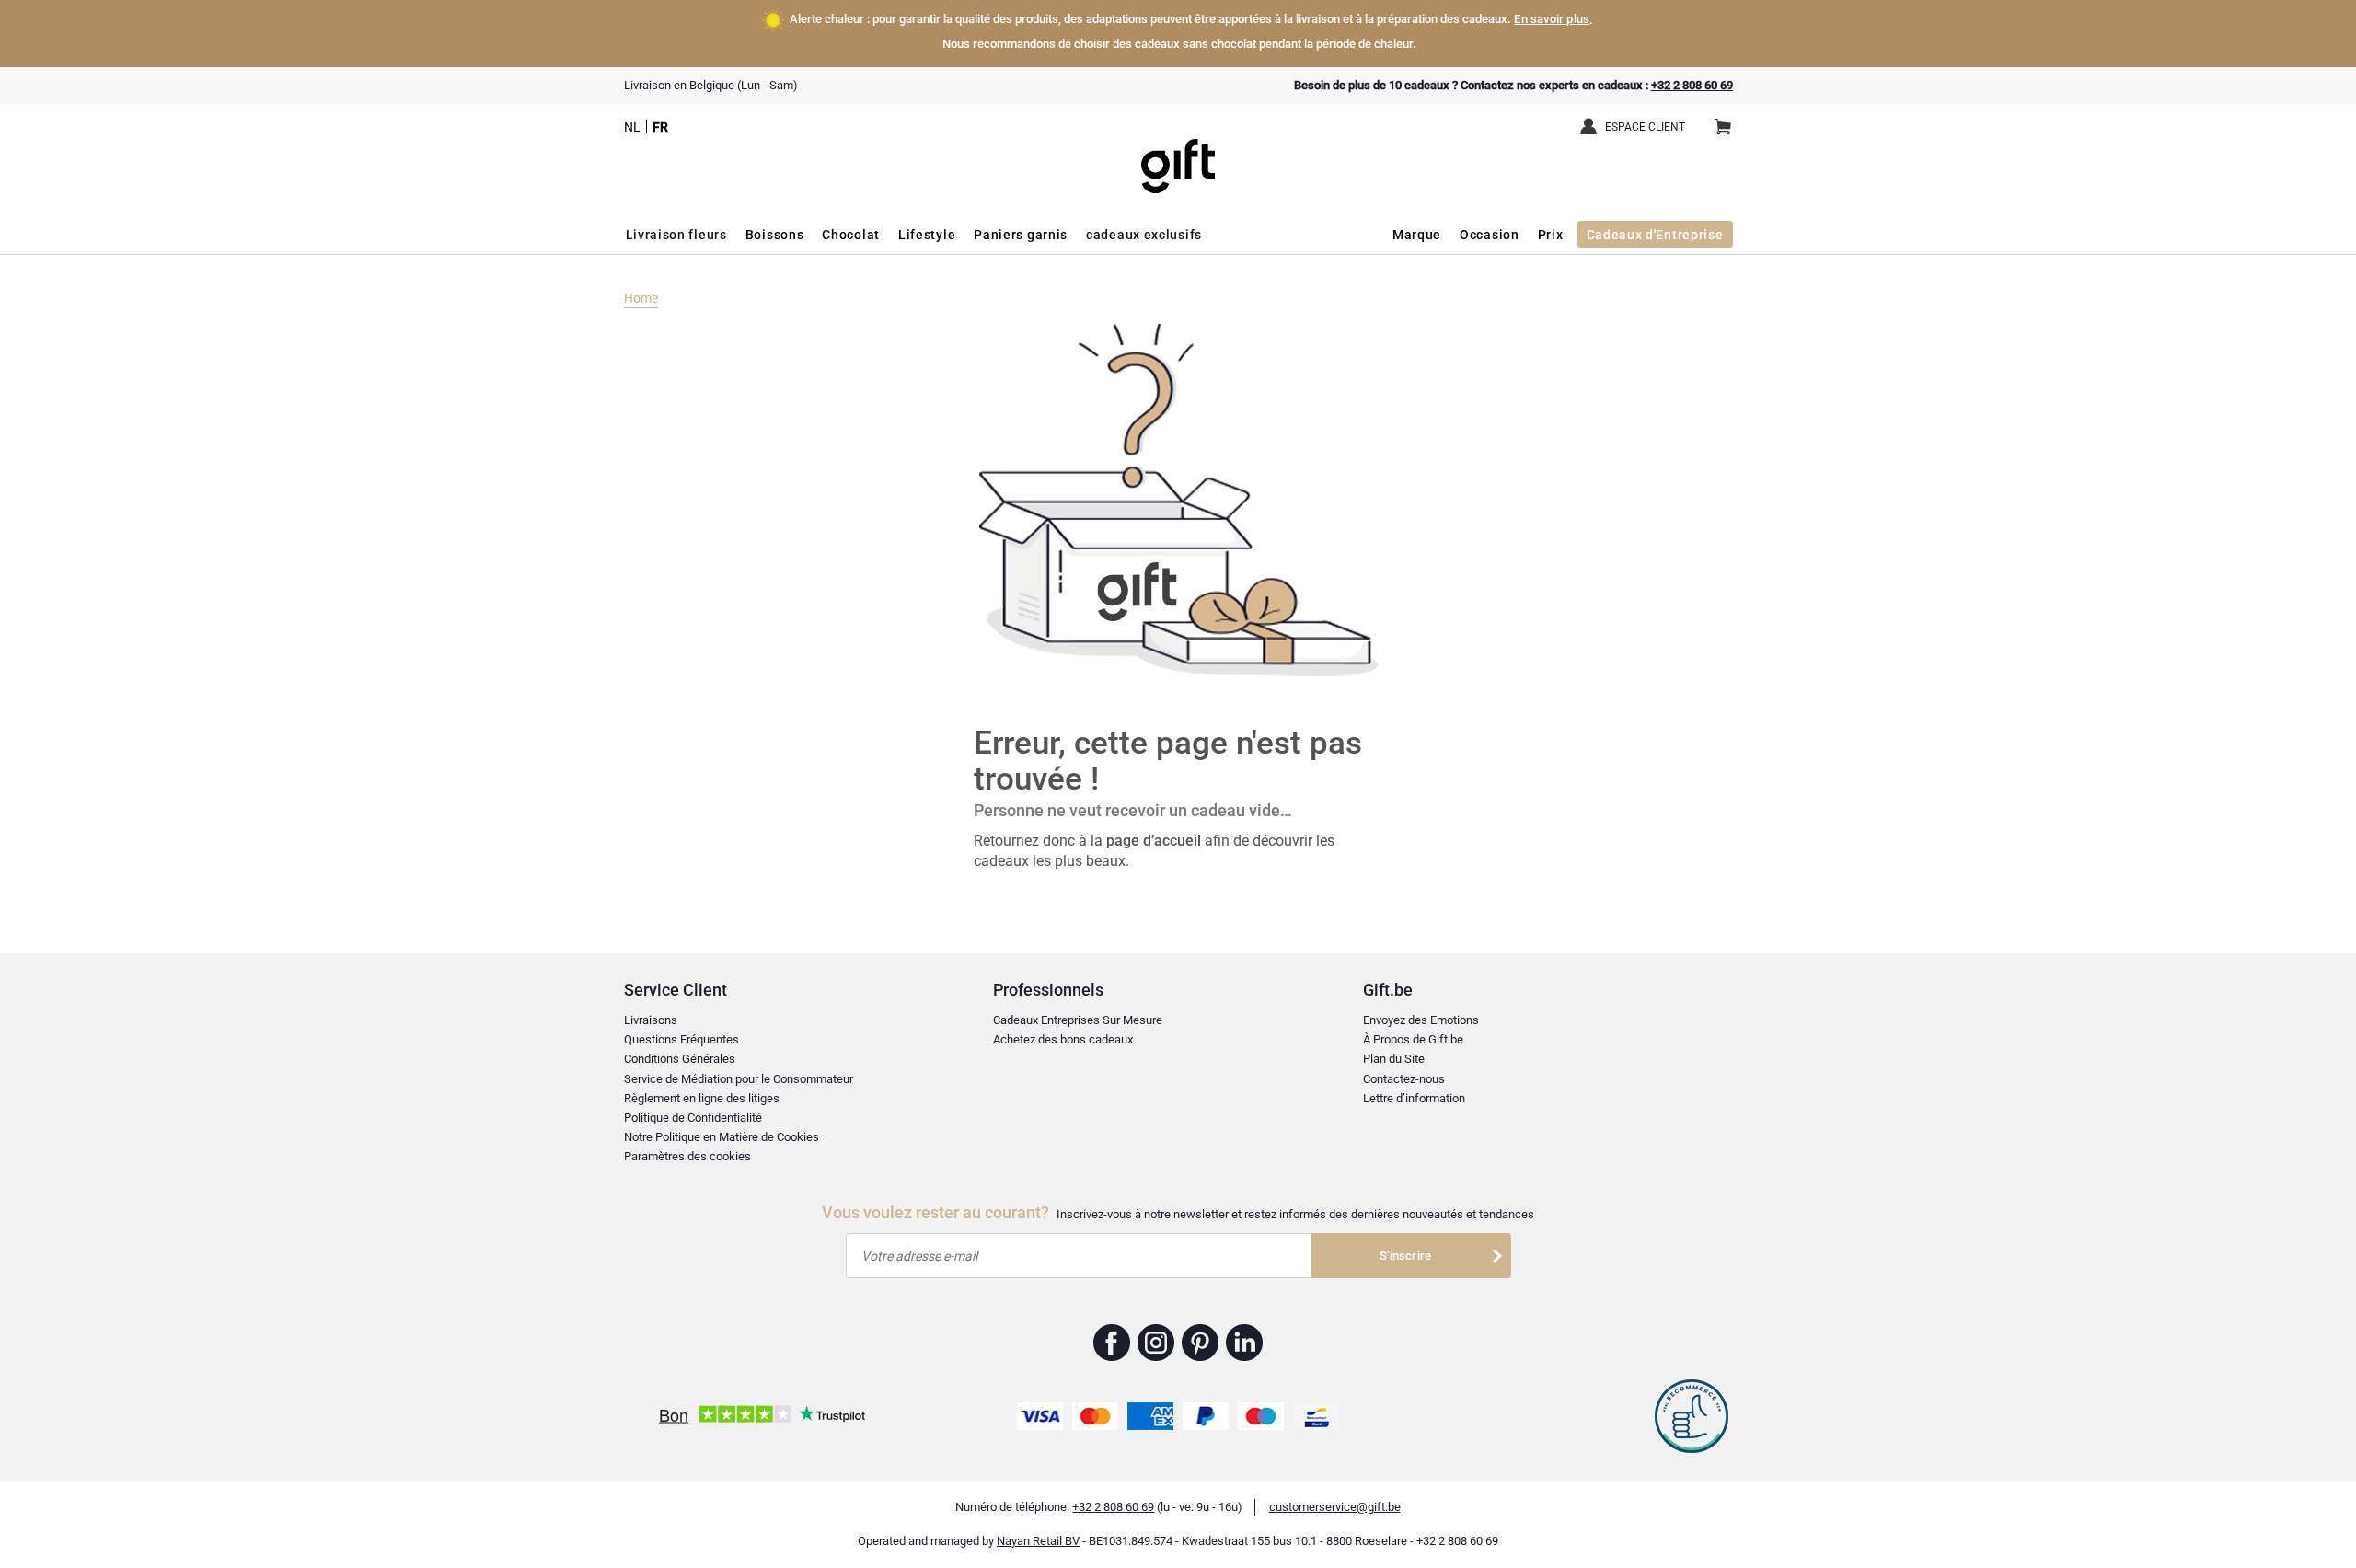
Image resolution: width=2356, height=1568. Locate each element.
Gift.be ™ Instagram (1156, 1343)
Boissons (775, 235)
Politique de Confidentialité (693, 1118)
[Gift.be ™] (1178, 152)
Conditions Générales (680, 1059)
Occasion (1490, 235)
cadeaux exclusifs (1144, 235)
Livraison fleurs (676, 235)
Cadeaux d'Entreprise (1655, 235)
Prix (1551, 235)
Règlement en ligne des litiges (702, 1098)
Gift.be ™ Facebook (1112, 1343)
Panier (1723, 128)
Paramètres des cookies (687, 1156)
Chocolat (851, 235)
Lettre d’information (1414, 1098)
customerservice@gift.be (1335, 1507)
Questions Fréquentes (681, 1039)
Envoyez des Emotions (1421, 1020)
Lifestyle (927, 235)
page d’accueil (1154, 841)
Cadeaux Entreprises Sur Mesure (1078, 1020)
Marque (1417, 235)
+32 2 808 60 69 (1692, 85)
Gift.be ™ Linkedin (1244, 1343)
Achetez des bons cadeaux (1063, 1039)
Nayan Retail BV (1038, 1541)
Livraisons (651, 1020)
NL (632, 127)
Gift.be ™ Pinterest (1201, 1343)
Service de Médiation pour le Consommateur (739, 1079)
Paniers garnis (1021, 235)
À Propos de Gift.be (1413, 1039)
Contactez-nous (1404, 1079)
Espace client (1645, 127)
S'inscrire (1405, 1256)
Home (641, 298)
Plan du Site (1394, 1059)
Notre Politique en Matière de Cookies (722, 1137)
